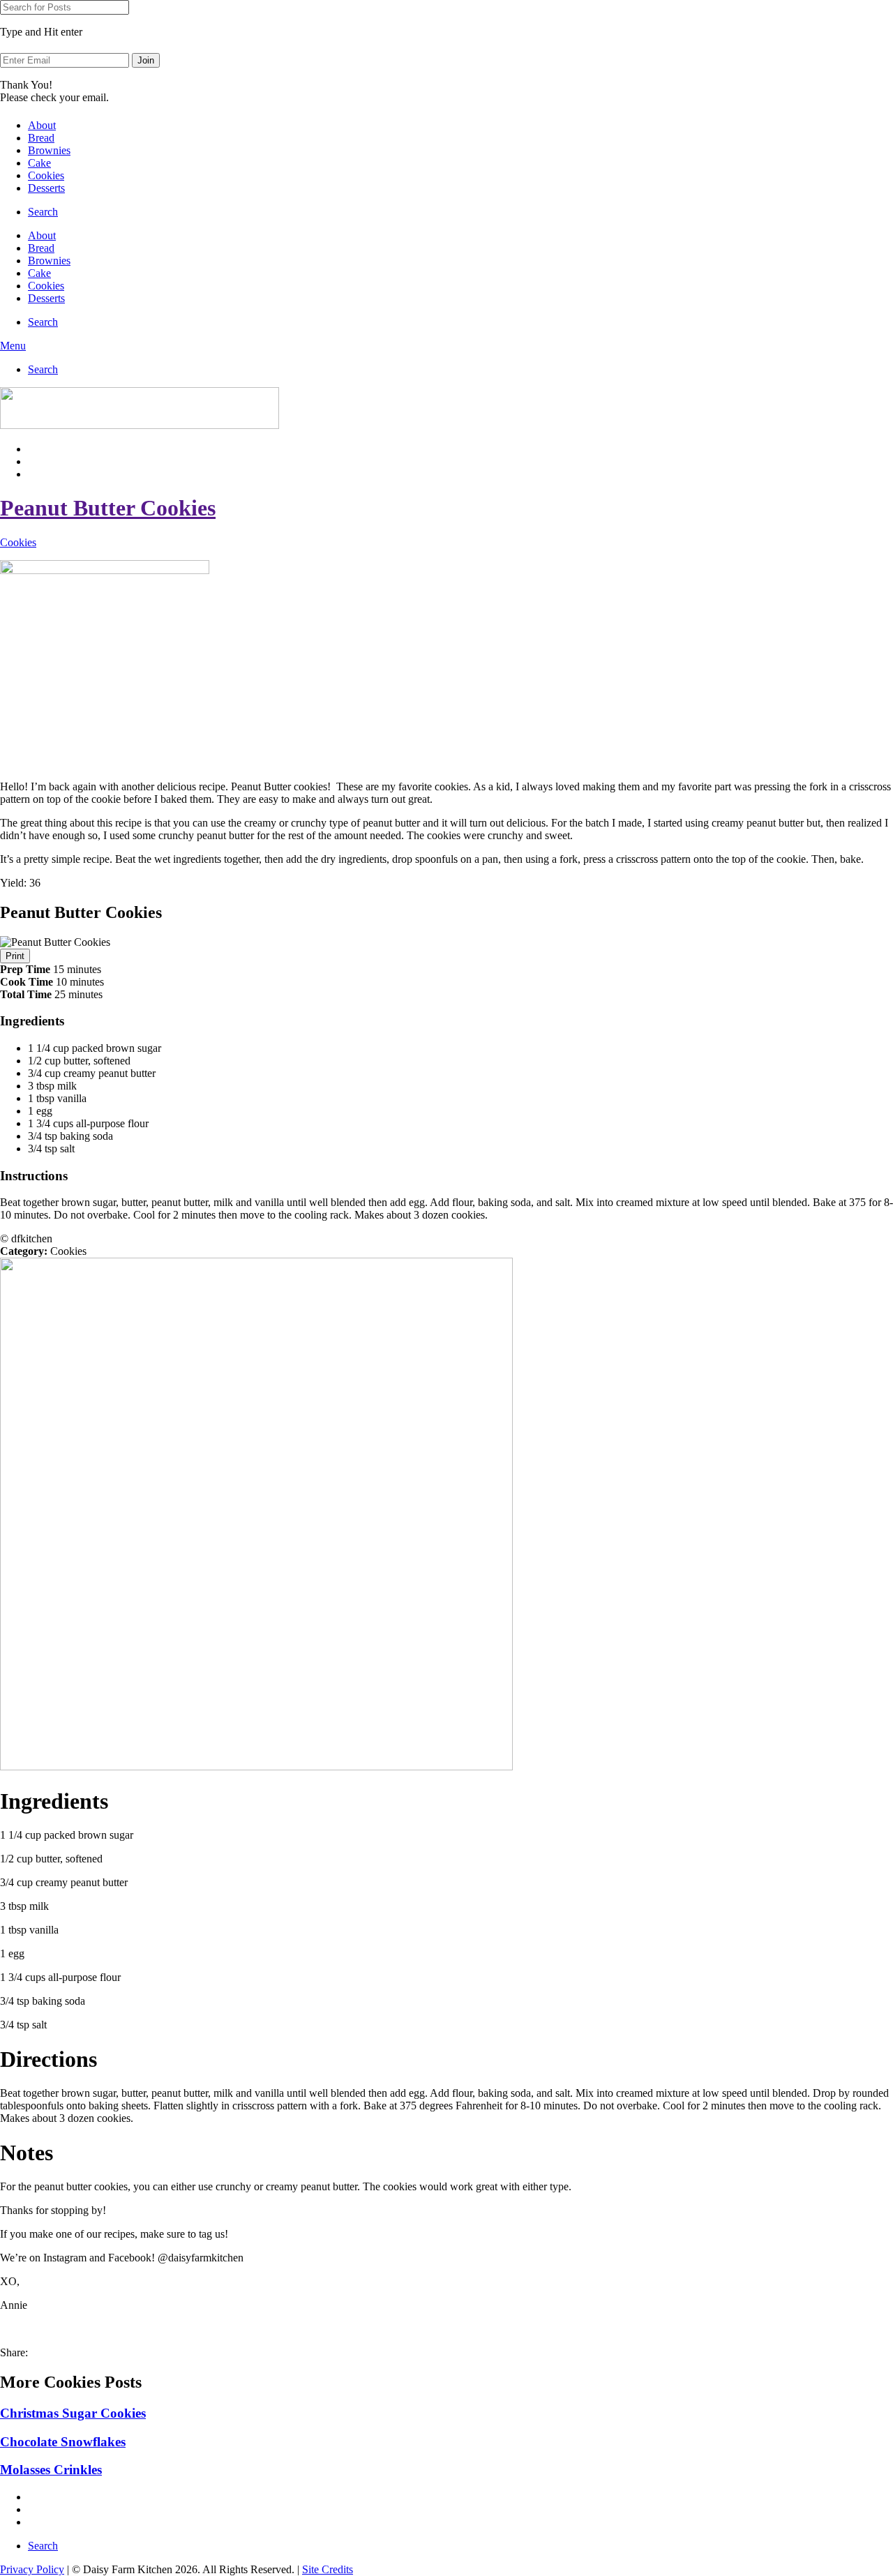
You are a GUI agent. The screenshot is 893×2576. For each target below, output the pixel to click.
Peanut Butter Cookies (108, 508)
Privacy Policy (32, 2569)
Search (43, 212)
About (42, 125)
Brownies (49, 150)
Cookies (46, 175)
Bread (41, 138)
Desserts (46, 188)
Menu (13, 346)
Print (15, 956)
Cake (39, 163)
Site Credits (328, 2569)
